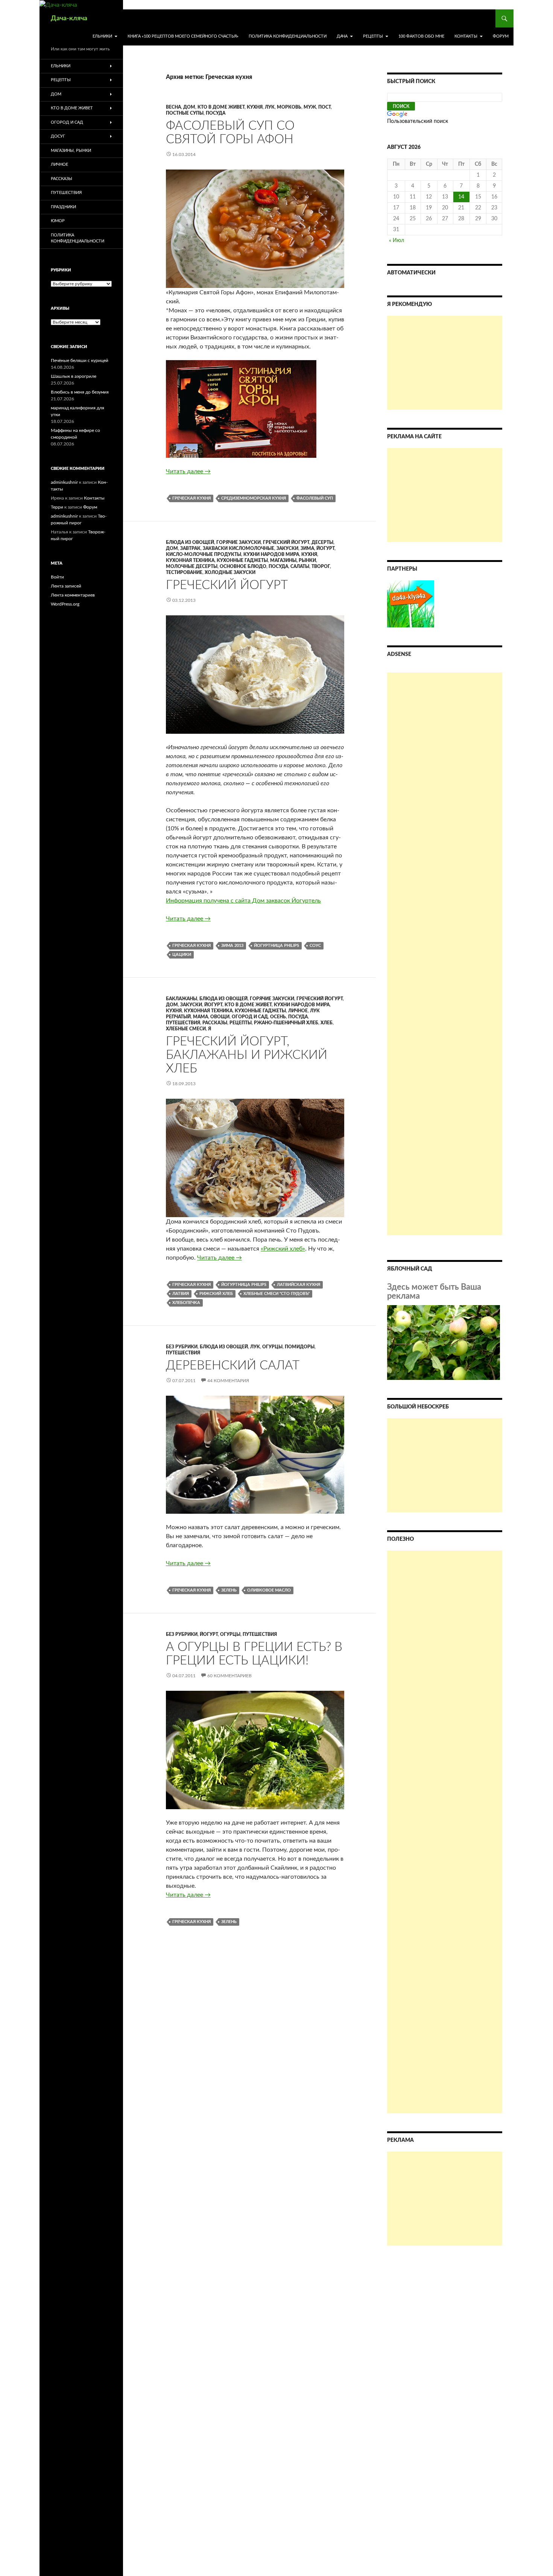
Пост (324, 107)
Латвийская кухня (299, 1285)
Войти (57, 577)
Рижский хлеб (216, 1294)
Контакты (466, 36)
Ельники (102, 36)
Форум (501, 36)
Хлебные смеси (186, 1029)
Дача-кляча (69, 18)
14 (461, 197)
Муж (310, 107)
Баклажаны (182, 999)
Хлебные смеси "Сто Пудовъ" (276, 1294)
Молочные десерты (192, 566)
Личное (298, 1011)
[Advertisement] (445, 363)
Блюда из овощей (190, 542)
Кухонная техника (190, 560)
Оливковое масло (269, 1590)
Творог (321, 566)
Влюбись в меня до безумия (80, 392)
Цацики (182, 955)
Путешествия (183, 1023)
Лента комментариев (73, 595)
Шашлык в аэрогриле (74, 376)
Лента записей (66, 586)
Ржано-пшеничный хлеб (286, 1023)
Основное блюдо (243, 566)
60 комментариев (229, 1676)
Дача (342, 36)
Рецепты (373, 36)
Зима (307, 548)
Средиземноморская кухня (254, 498)
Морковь (289, 107)
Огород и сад (250, 1017)
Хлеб (327, 1023)
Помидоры (300, 1347)
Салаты (300, 566)
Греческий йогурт (286, 542)
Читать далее (188, 471)
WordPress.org (65, 604)
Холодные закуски (230, 572)
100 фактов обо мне (421, 36)
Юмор (58, 221)
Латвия (181, 1294)
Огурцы (272, 1347)
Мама (201, 1017)
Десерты (322, 542)
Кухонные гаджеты (242, 560)
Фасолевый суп (315, 498)
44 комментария (228, 1381)
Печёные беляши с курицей (80, 360)
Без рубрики (182, 1347)
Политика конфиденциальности (288, 36)
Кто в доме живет (221, 107)
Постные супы (185, 113)
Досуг (58, 136)
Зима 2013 (232, 946)
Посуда (216, 113)
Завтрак (190, 548)
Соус (315, 946)
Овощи (220, 1017)
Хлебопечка (186, 1303)
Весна (173, 107)
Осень (278, 1017)
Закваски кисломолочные (239, 548)
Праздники (63, 207)
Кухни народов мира (271, 554)
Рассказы (215, 1023)
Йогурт (325, 548)
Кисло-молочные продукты (204, 554)
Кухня (255, 107)
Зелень (229, 1590)
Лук (270, 107)
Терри (57, 507)
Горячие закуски (239, 542)
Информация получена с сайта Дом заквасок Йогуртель (243, 901)
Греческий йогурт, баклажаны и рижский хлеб (247, 1055)
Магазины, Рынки (293, 560)
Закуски (287, 548)
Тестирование (184, 572)
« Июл (397, 241)
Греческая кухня (191, 498)
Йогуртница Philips (276, 946)
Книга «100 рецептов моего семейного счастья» (183, 36)
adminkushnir (64, 482)
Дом (189, 107)
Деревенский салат (233, 1365)
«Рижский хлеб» (283, 1249)
